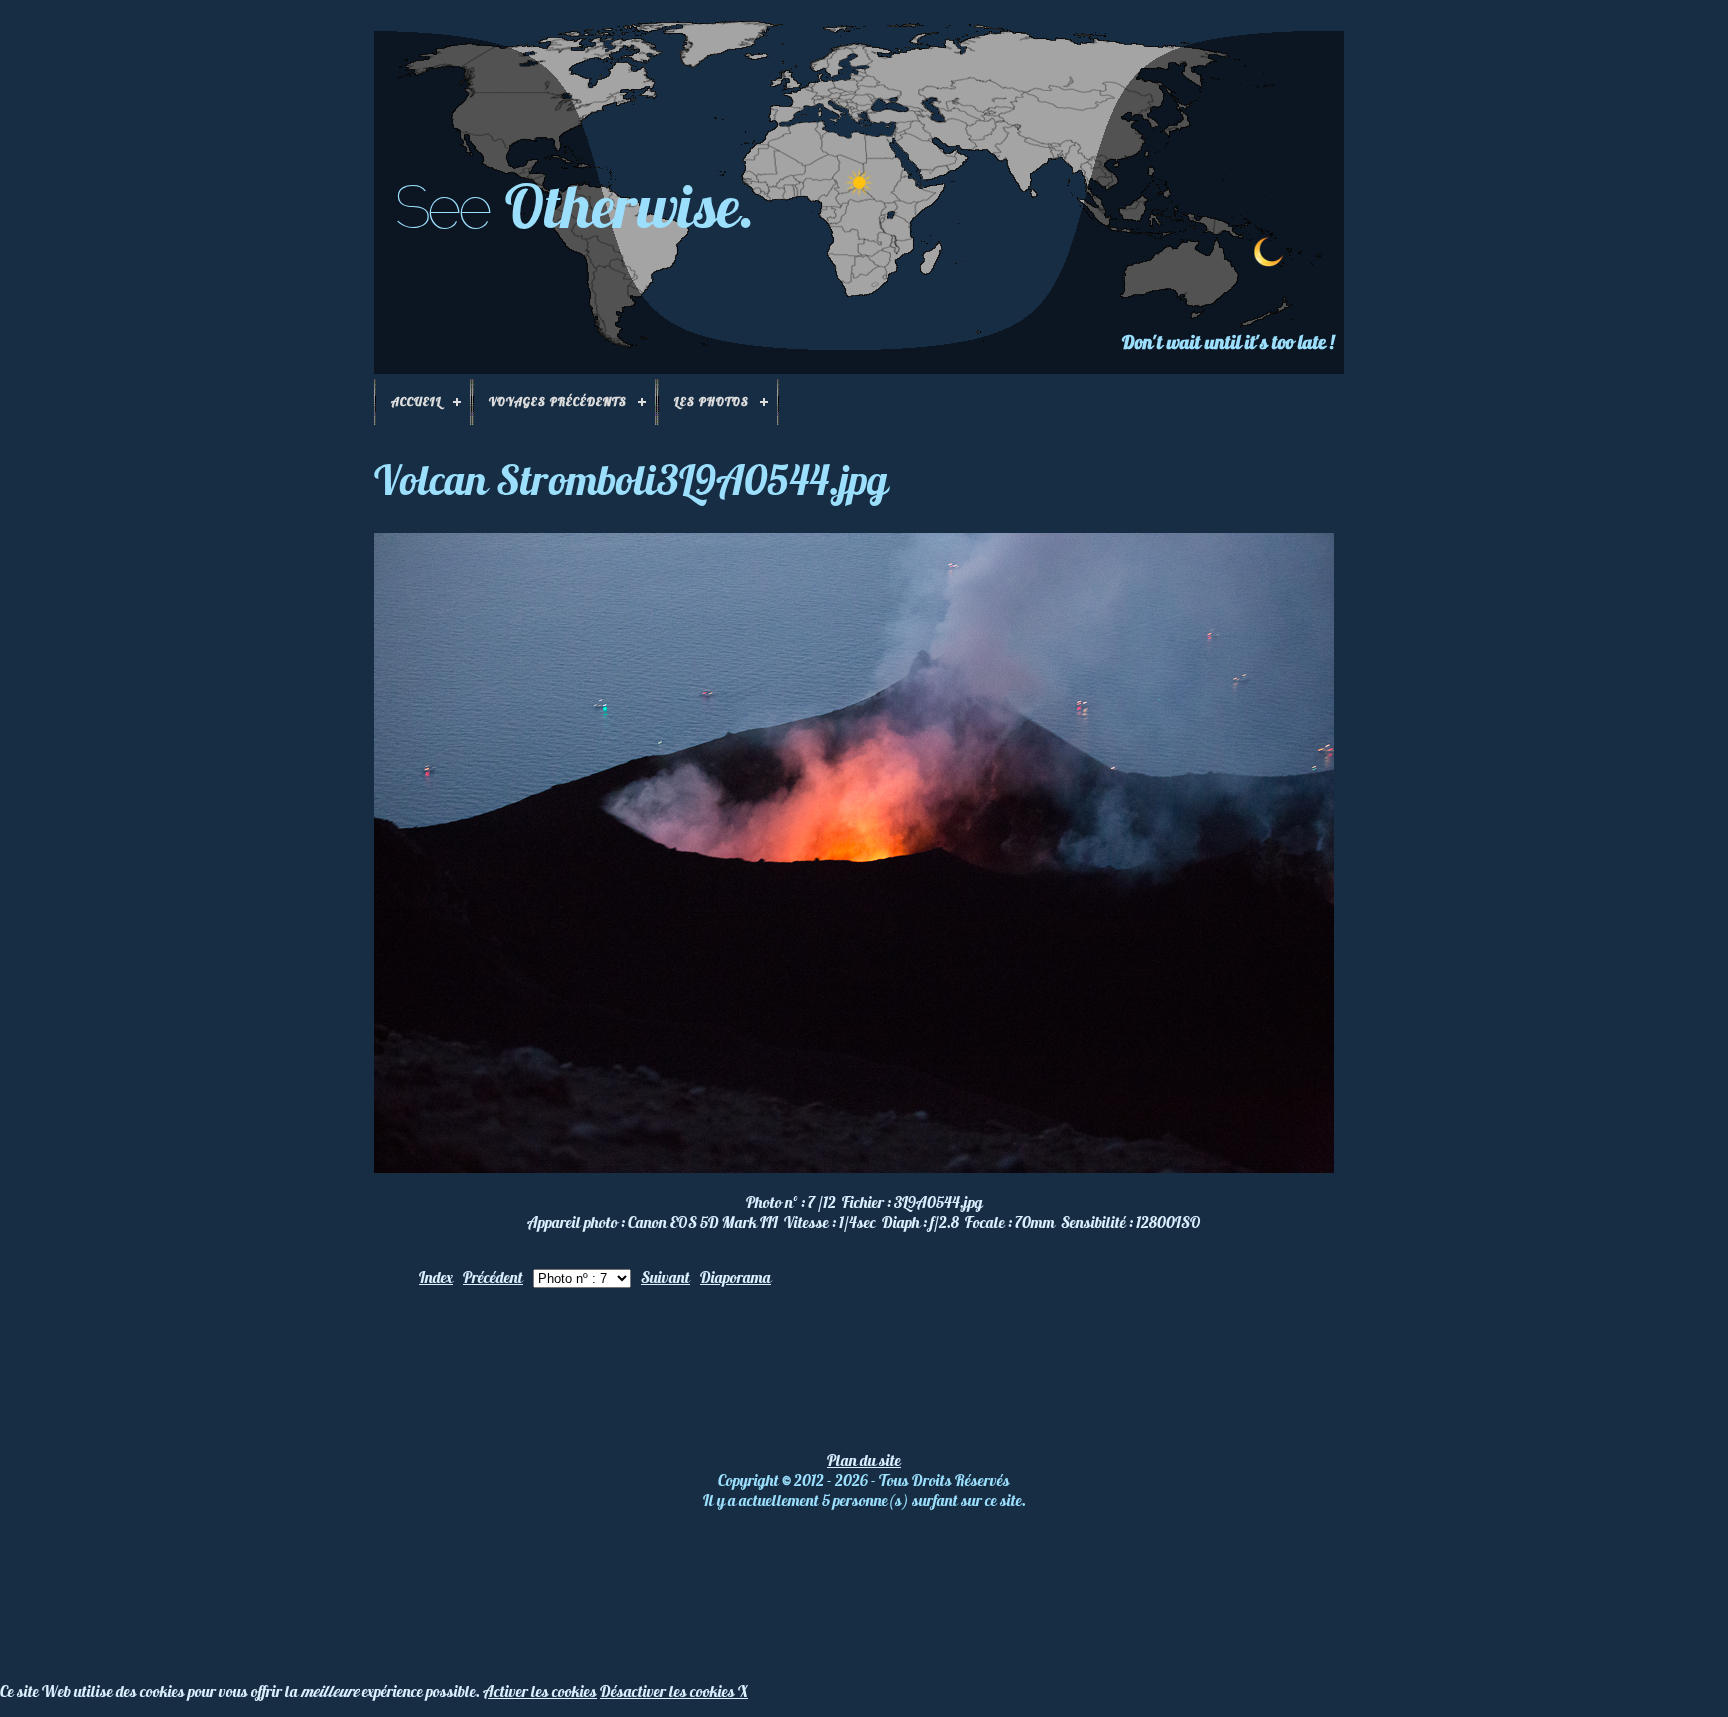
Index (436, 1277)
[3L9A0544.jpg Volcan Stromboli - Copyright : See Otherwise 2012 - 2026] (854, 1167)
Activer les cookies (540, 1691)
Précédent (493, 1277)
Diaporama (735, 1277)
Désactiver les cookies (669, 1691)
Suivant (665, 1277)
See (441, 207)
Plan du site (864, 1460)
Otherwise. (630, 205)
